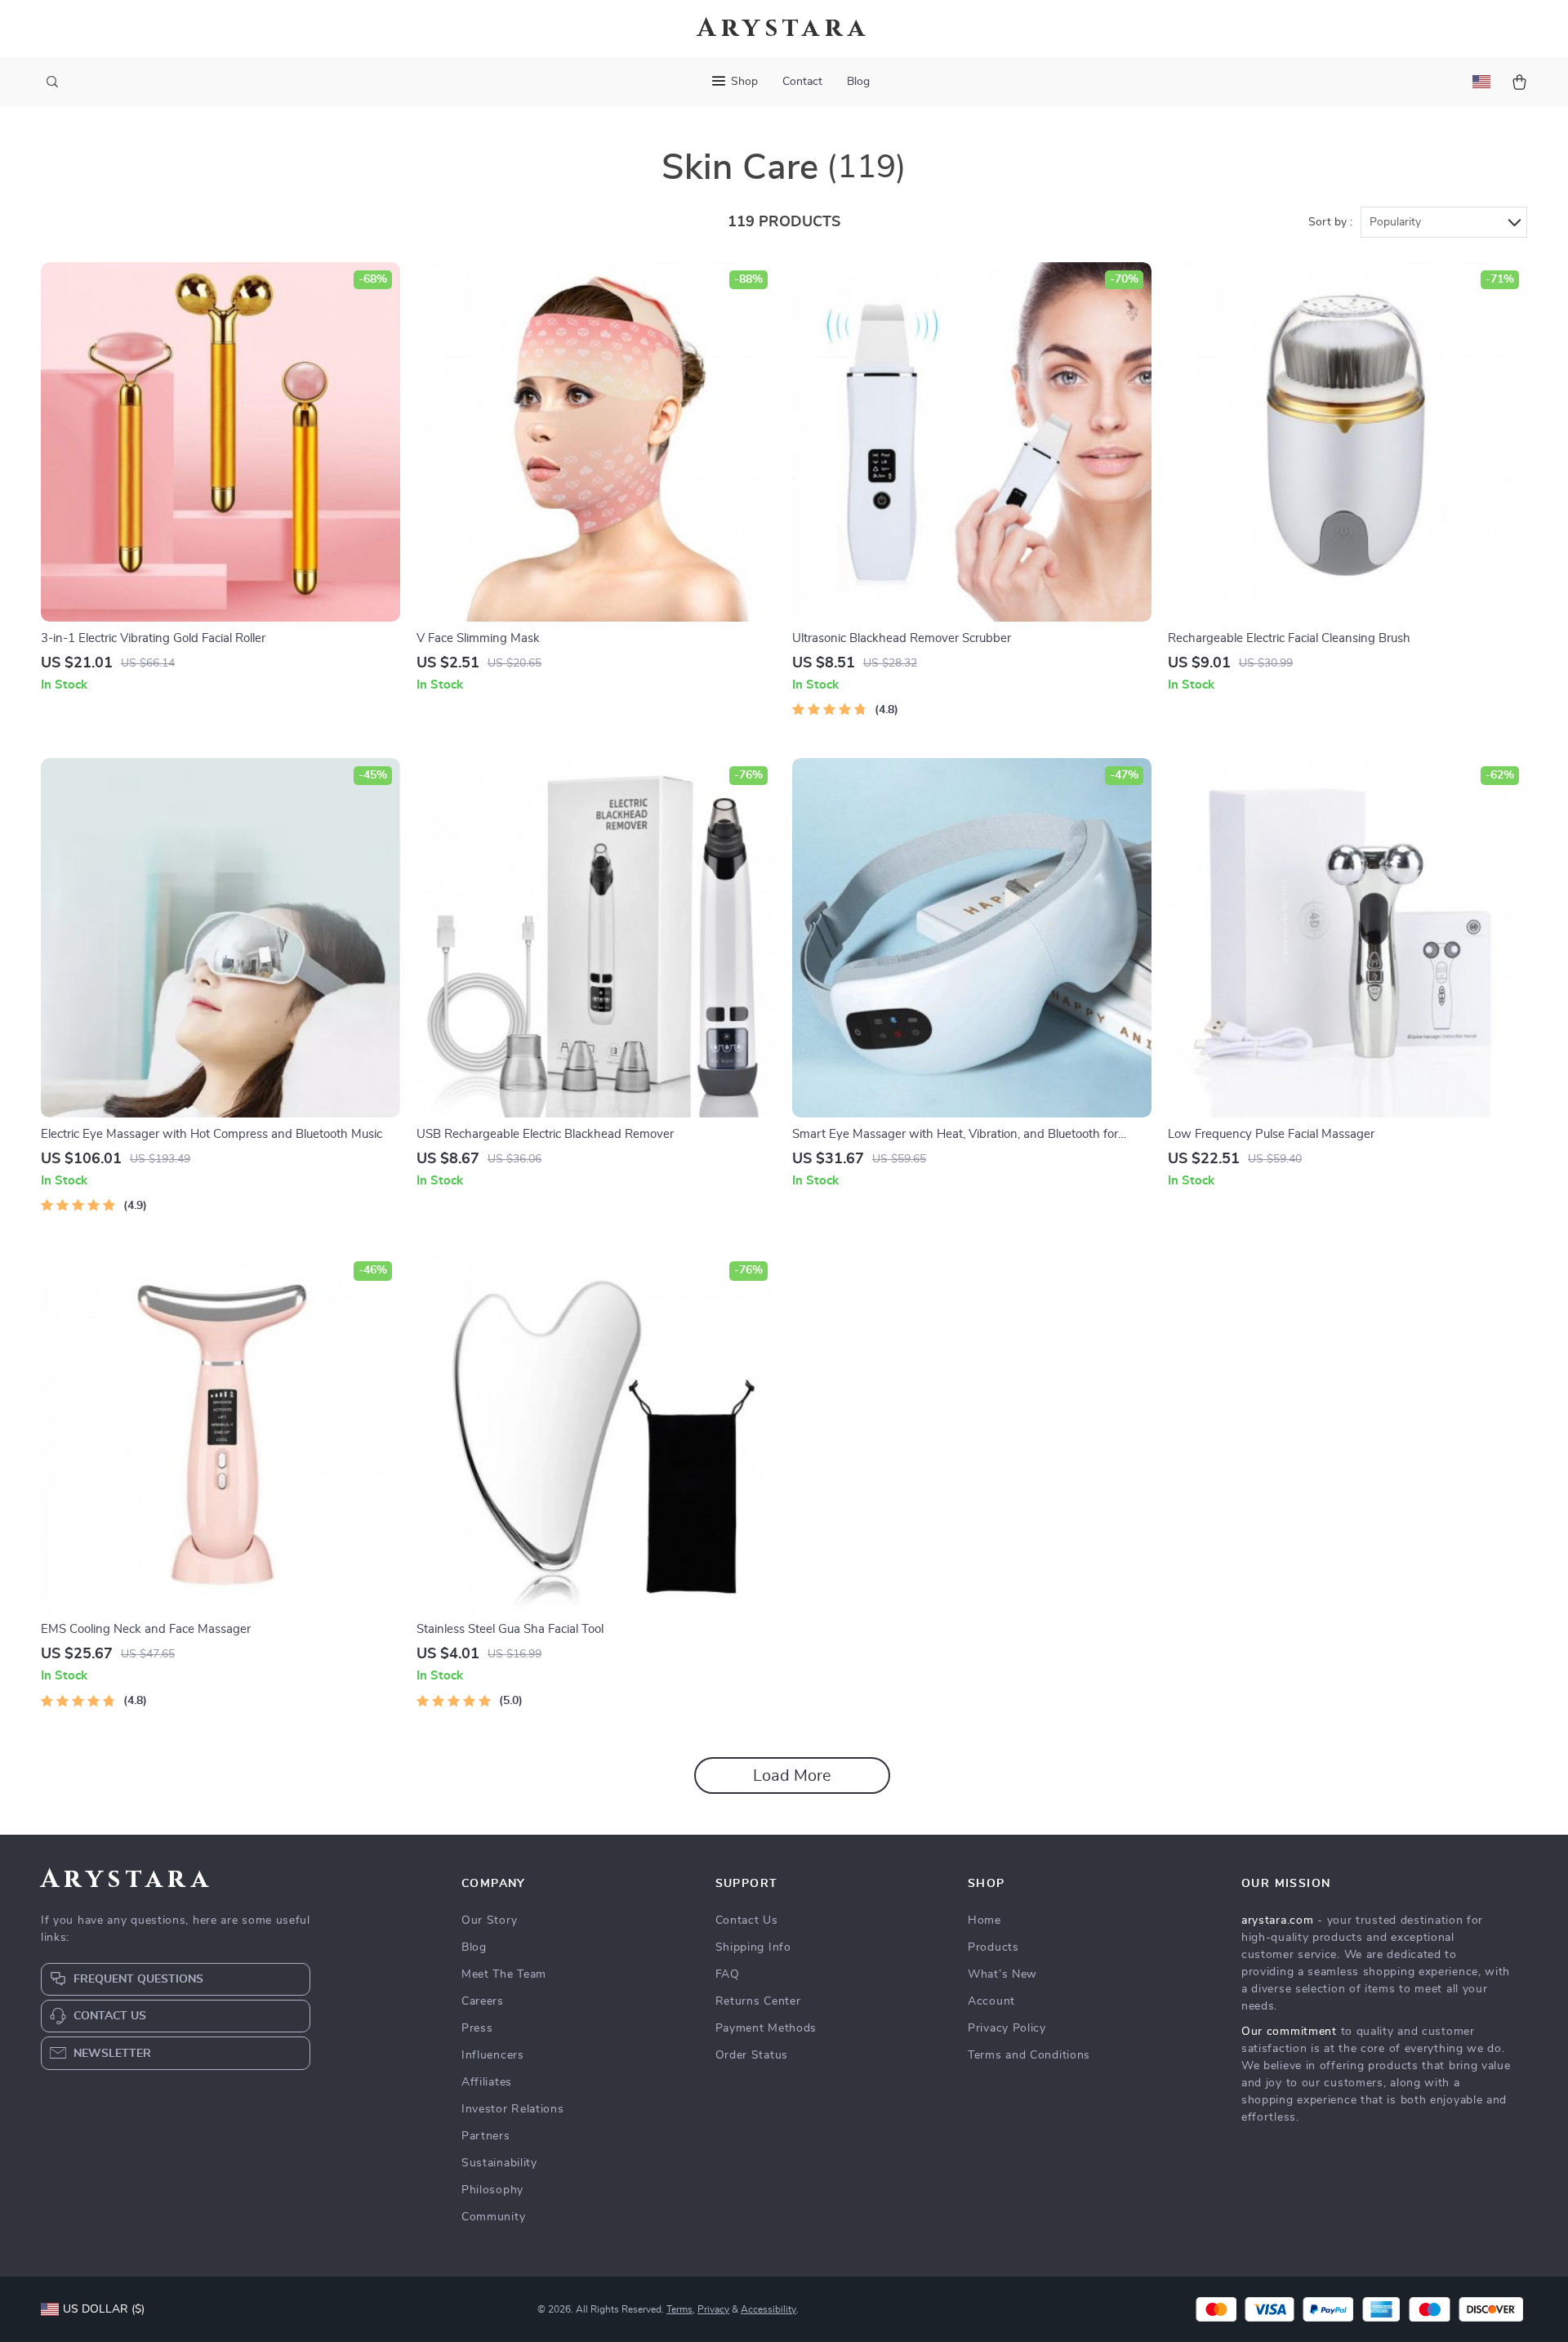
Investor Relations (513, 2109)
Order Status (752, 2055)
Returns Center (758, 2001)
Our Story (489, 1920)
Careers (483, 2001)
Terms (679, 2309)
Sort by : (1330, 222)
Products (993, 1947)
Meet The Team (504, 1974)
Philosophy (492, 2190)
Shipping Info (753, 1947)
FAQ (728, 1974)
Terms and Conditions (1029, 2055)
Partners (486, 2136)
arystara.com (1277, 1920)
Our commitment (1289, 2032)
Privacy (713, 2309)
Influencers (493, 2055)
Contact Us (747, 1920)
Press (477, 2028)
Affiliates (487, 2082)
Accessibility (768, 2309)
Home (984, 1920)
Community (493, 2217)
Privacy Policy (1007, 2028)
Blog (858, 82)
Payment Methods (766, 2028)
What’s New (1002, 1974)
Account (991, 2001)
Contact (802, 82)
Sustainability (499, 2163)
